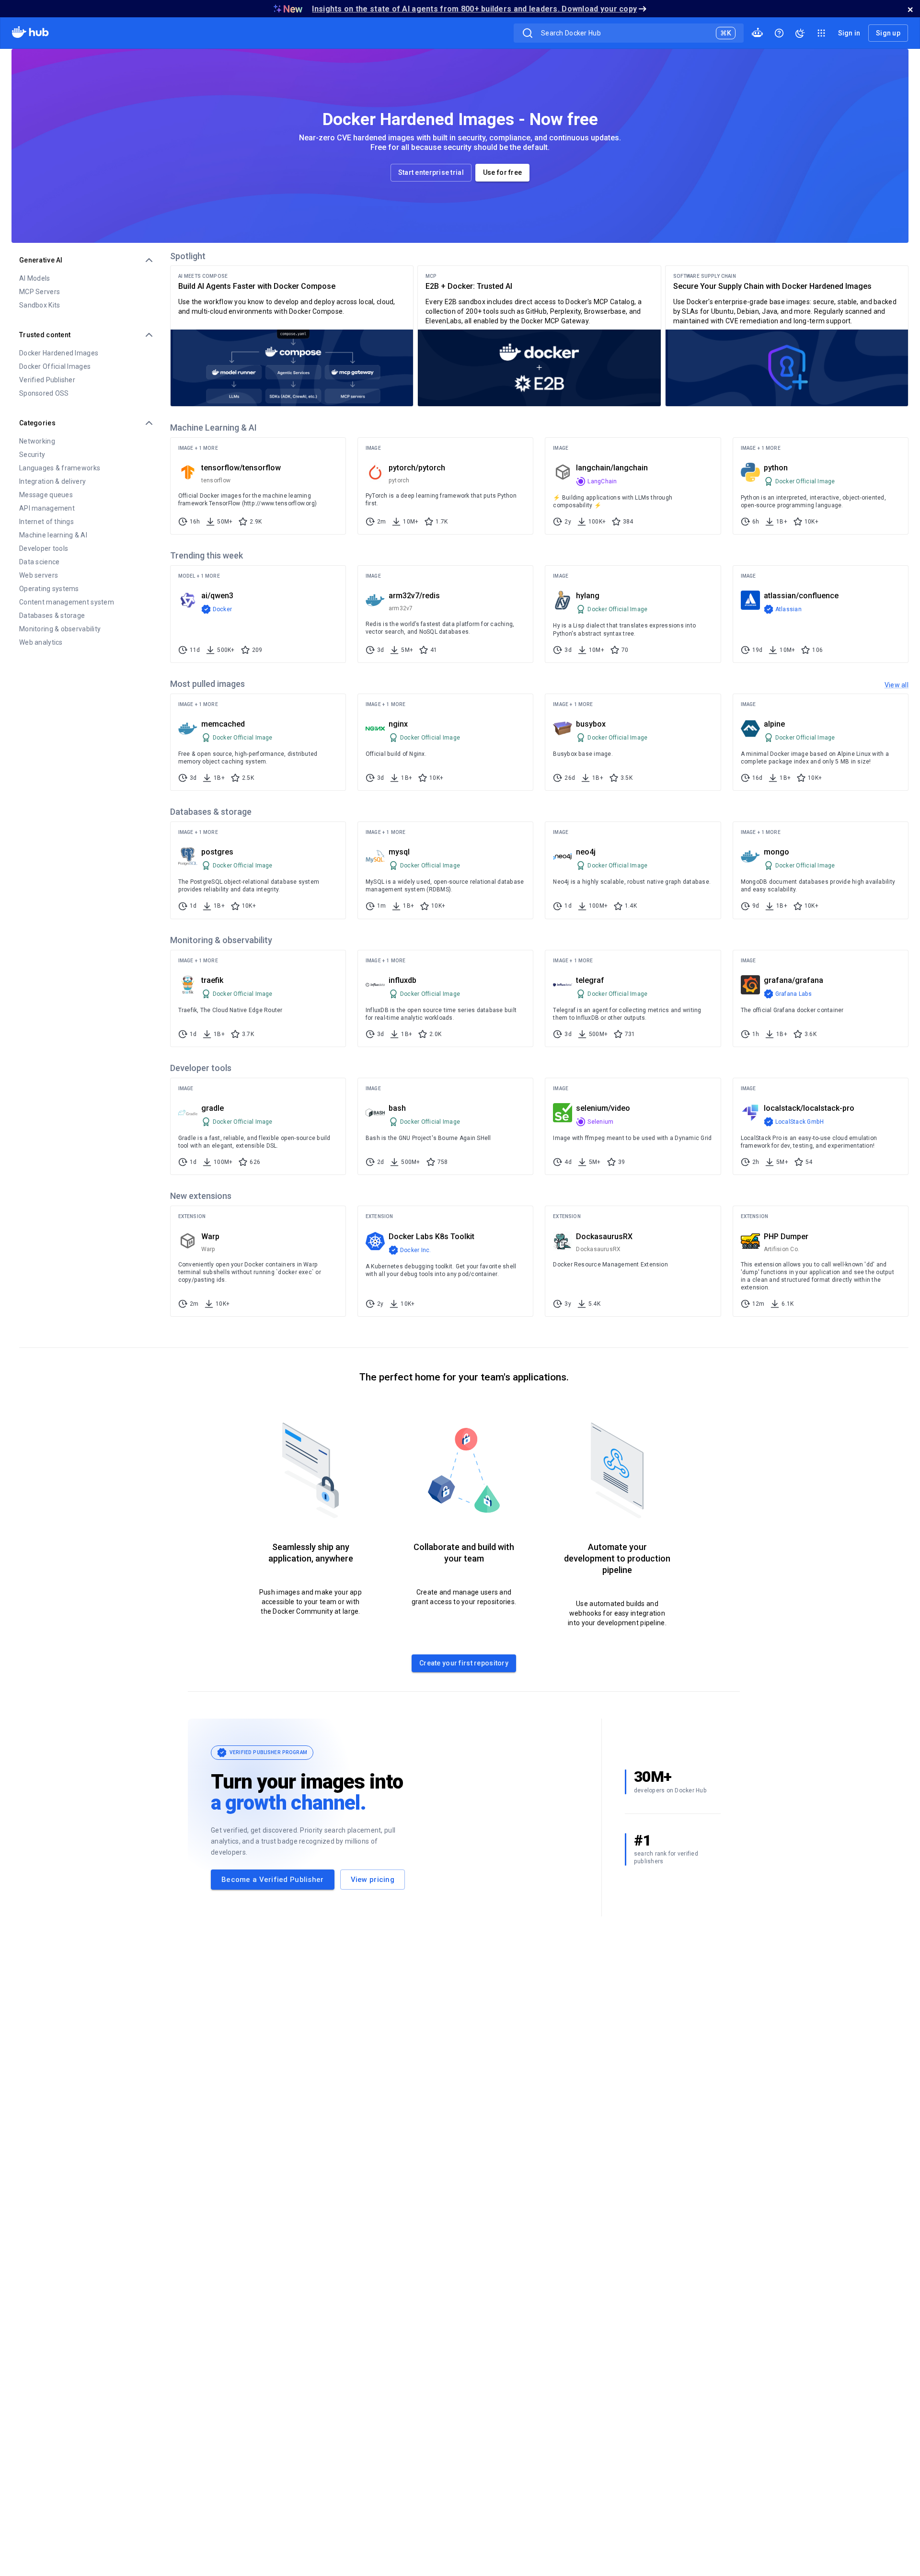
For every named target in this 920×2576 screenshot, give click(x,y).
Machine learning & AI (53, 535)
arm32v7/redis (414, 596)
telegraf (590, 980)
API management (47, 508)
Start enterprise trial (431, 172)
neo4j (586, 852)
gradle (213, 1108)
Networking (37, 441)
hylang (588, 596)
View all (897, 685)
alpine (774, 724)
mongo (776, 852)
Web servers (39, 575)
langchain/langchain (612, 468)
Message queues (46, 495)
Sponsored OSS (44, 393)
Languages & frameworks (60, 468)
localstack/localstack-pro (809, 1108)
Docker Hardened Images (59, 353)
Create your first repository (464, 1663)
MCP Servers (40, 292)
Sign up (888, 33)
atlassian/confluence (801, 596)
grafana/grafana (793, 980)
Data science (39, 562)
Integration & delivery (52, 481)
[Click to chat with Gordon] (757, 33)
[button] (258, 486)
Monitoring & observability (60, 629)
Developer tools (44, 548)
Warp (210, 1237)
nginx (398, 724)
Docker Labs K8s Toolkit (431, 1237)
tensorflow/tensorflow (241, 468)
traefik (212, 980)
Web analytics (41, 642)
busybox (591, 724)
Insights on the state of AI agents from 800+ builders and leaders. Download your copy (474, 9)
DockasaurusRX (604, 1237)
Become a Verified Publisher (273, 1880)
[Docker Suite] (821, 33)
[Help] (779, 33)
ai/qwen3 (217, 596)
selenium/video (603, 1108)
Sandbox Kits (40, 305)
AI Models (35, 278)
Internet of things (46, 522)
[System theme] (800, 33)
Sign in (849, 33)
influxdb (402, 980)
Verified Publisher (47, 380)
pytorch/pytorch (417, 468)
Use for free (502, 172)
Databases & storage (52, 616)
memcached (223, 724)
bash (397, 1108)
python (776, 468)
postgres (217, 852)
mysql (399, 852)
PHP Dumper (786, 1237)
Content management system (67, 602)
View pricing (373, 1880)
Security (32, 455)
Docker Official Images (55, 366)
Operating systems (49, 589)
